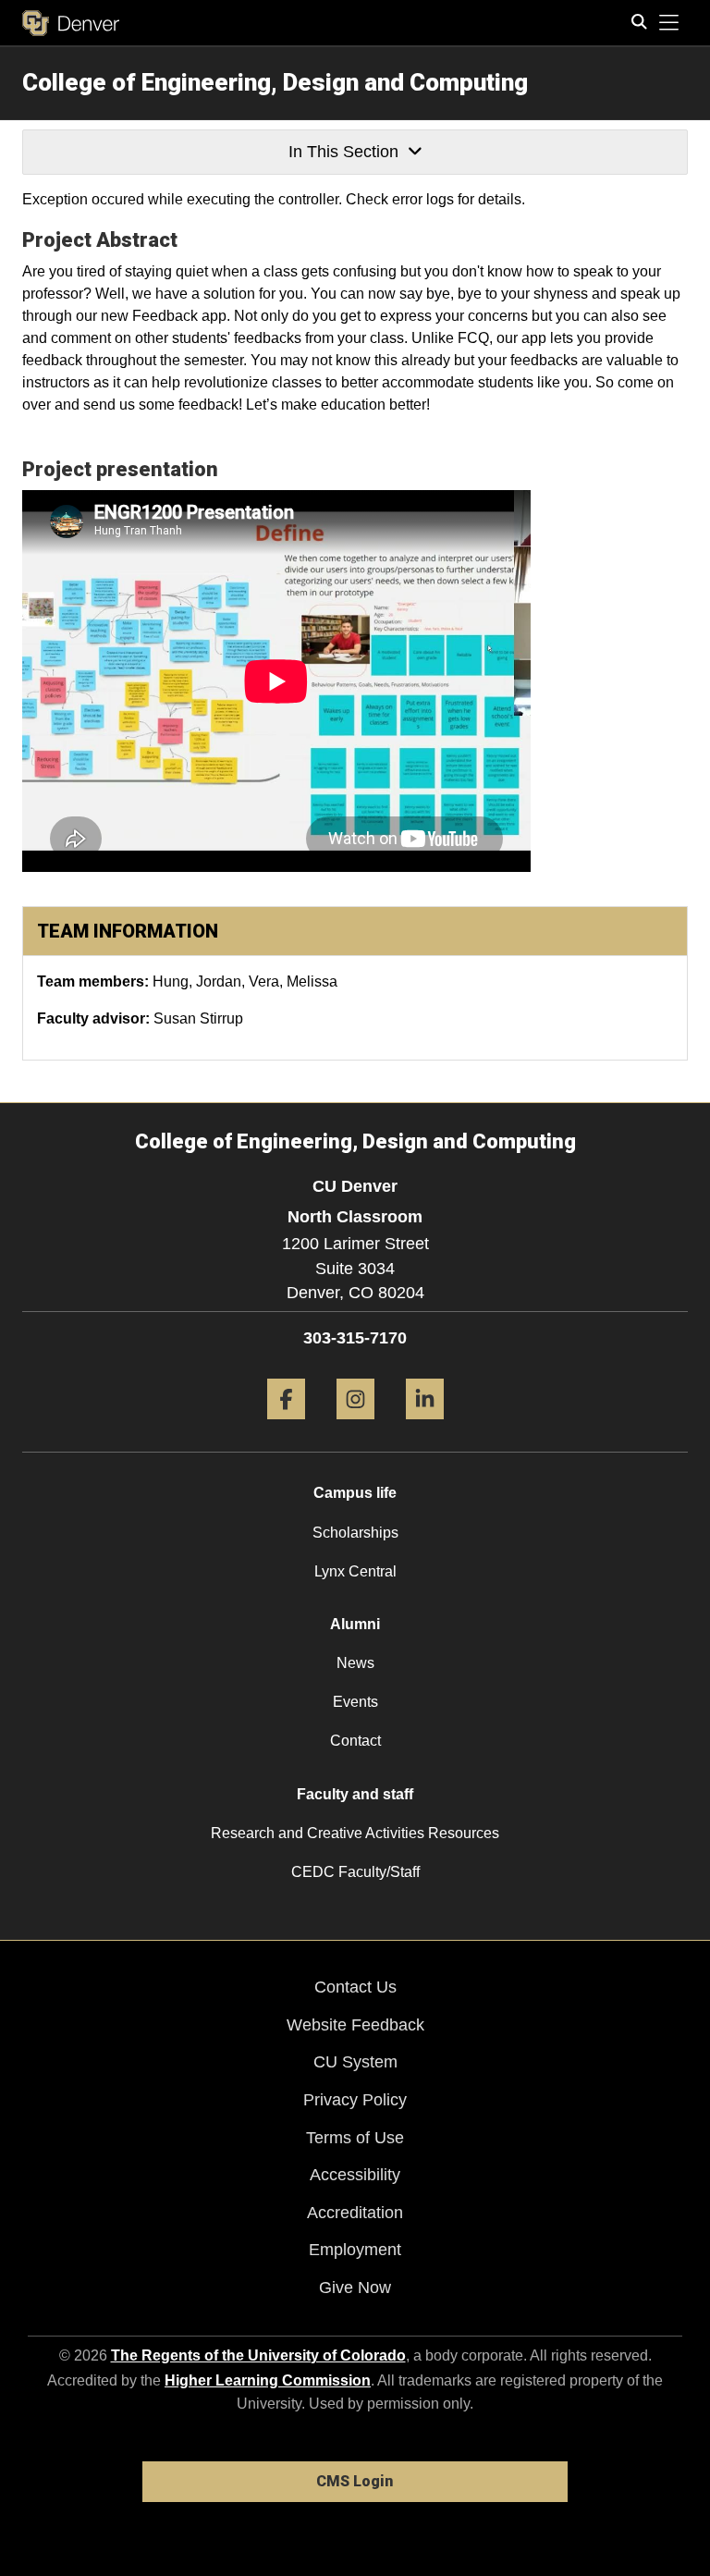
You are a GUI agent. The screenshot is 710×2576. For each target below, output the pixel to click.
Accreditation (355, 2213)
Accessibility (355, 2175)
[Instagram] (355, 1426)
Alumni (355, 1624)
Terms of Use (355, 2138)
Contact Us (355, 1987)
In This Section (343, 152)
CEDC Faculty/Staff (355, 1872)
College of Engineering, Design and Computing (275, 82)
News (355, 1663)
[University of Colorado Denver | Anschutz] (71, 23)
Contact (355, 1741)
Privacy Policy (355, 2100)
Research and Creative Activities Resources (355, 1833)
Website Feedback (355, 2025)
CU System (355, 2062)
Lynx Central (355, 1571)
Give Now (355, 2288)
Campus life (355, 1493)
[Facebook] (286, 1426)
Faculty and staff (355, 1794)
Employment (355, 2250)
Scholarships (355, 1533)
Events (355, 1702)
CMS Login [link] (355, 2481)
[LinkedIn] (425, 1426)
